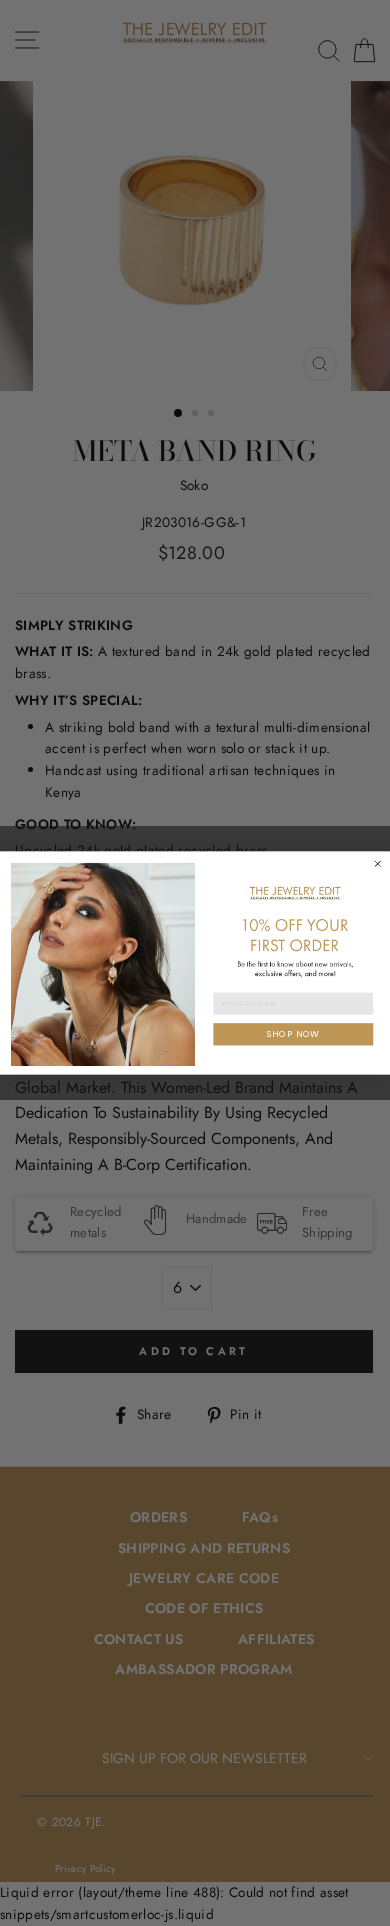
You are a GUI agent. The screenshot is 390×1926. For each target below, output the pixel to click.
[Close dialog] (377, 863)
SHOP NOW (293, 1033)
